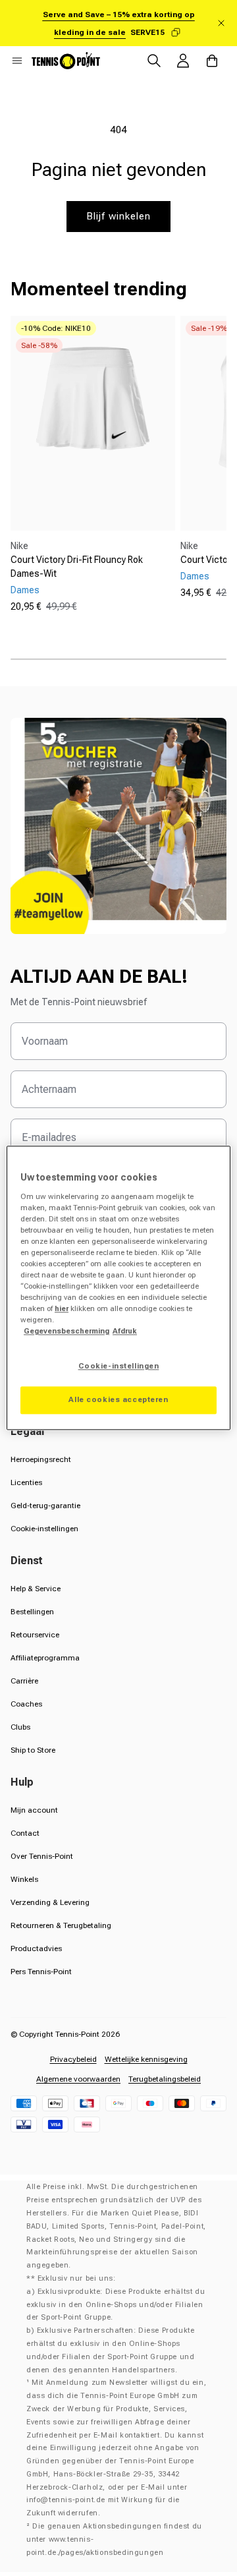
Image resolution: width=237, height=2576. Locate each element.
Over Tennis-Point (42, 1856)
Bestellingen (32, 1612)
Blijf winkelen (118, 216)
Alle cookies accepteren (118, 1400)
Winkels (24, 1879)
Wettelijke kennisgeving (146, 2059)
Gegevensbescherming (66, 1332)
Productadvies (36, 1948)
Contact (25, 1833)
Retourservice (35, 1635)
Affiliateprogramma (45, 1658)
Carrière (24, 1681)
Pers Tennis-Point (41, 1972)
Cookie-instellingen (44, 1529)
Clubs (20, 1727)
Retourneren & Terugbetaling (61, 1925)
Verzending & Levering (50, 1902)
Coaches (26, 1704)
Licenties (26, 1482)
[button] (17, 61)
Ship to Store (33, 1750)
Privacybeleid (73, 2059)
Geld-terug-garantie (45, 1506)
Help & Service (36, 1589)
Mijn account (34, 1810)
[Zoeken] (154, 61)
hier (62, 1309)
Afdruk (125, 1332)
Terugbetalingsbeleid (165, 2079)
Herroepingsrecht (41, 1459)
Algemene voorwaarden (78, 2079)
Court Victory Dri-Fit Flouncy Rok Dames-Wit (77, 567)
